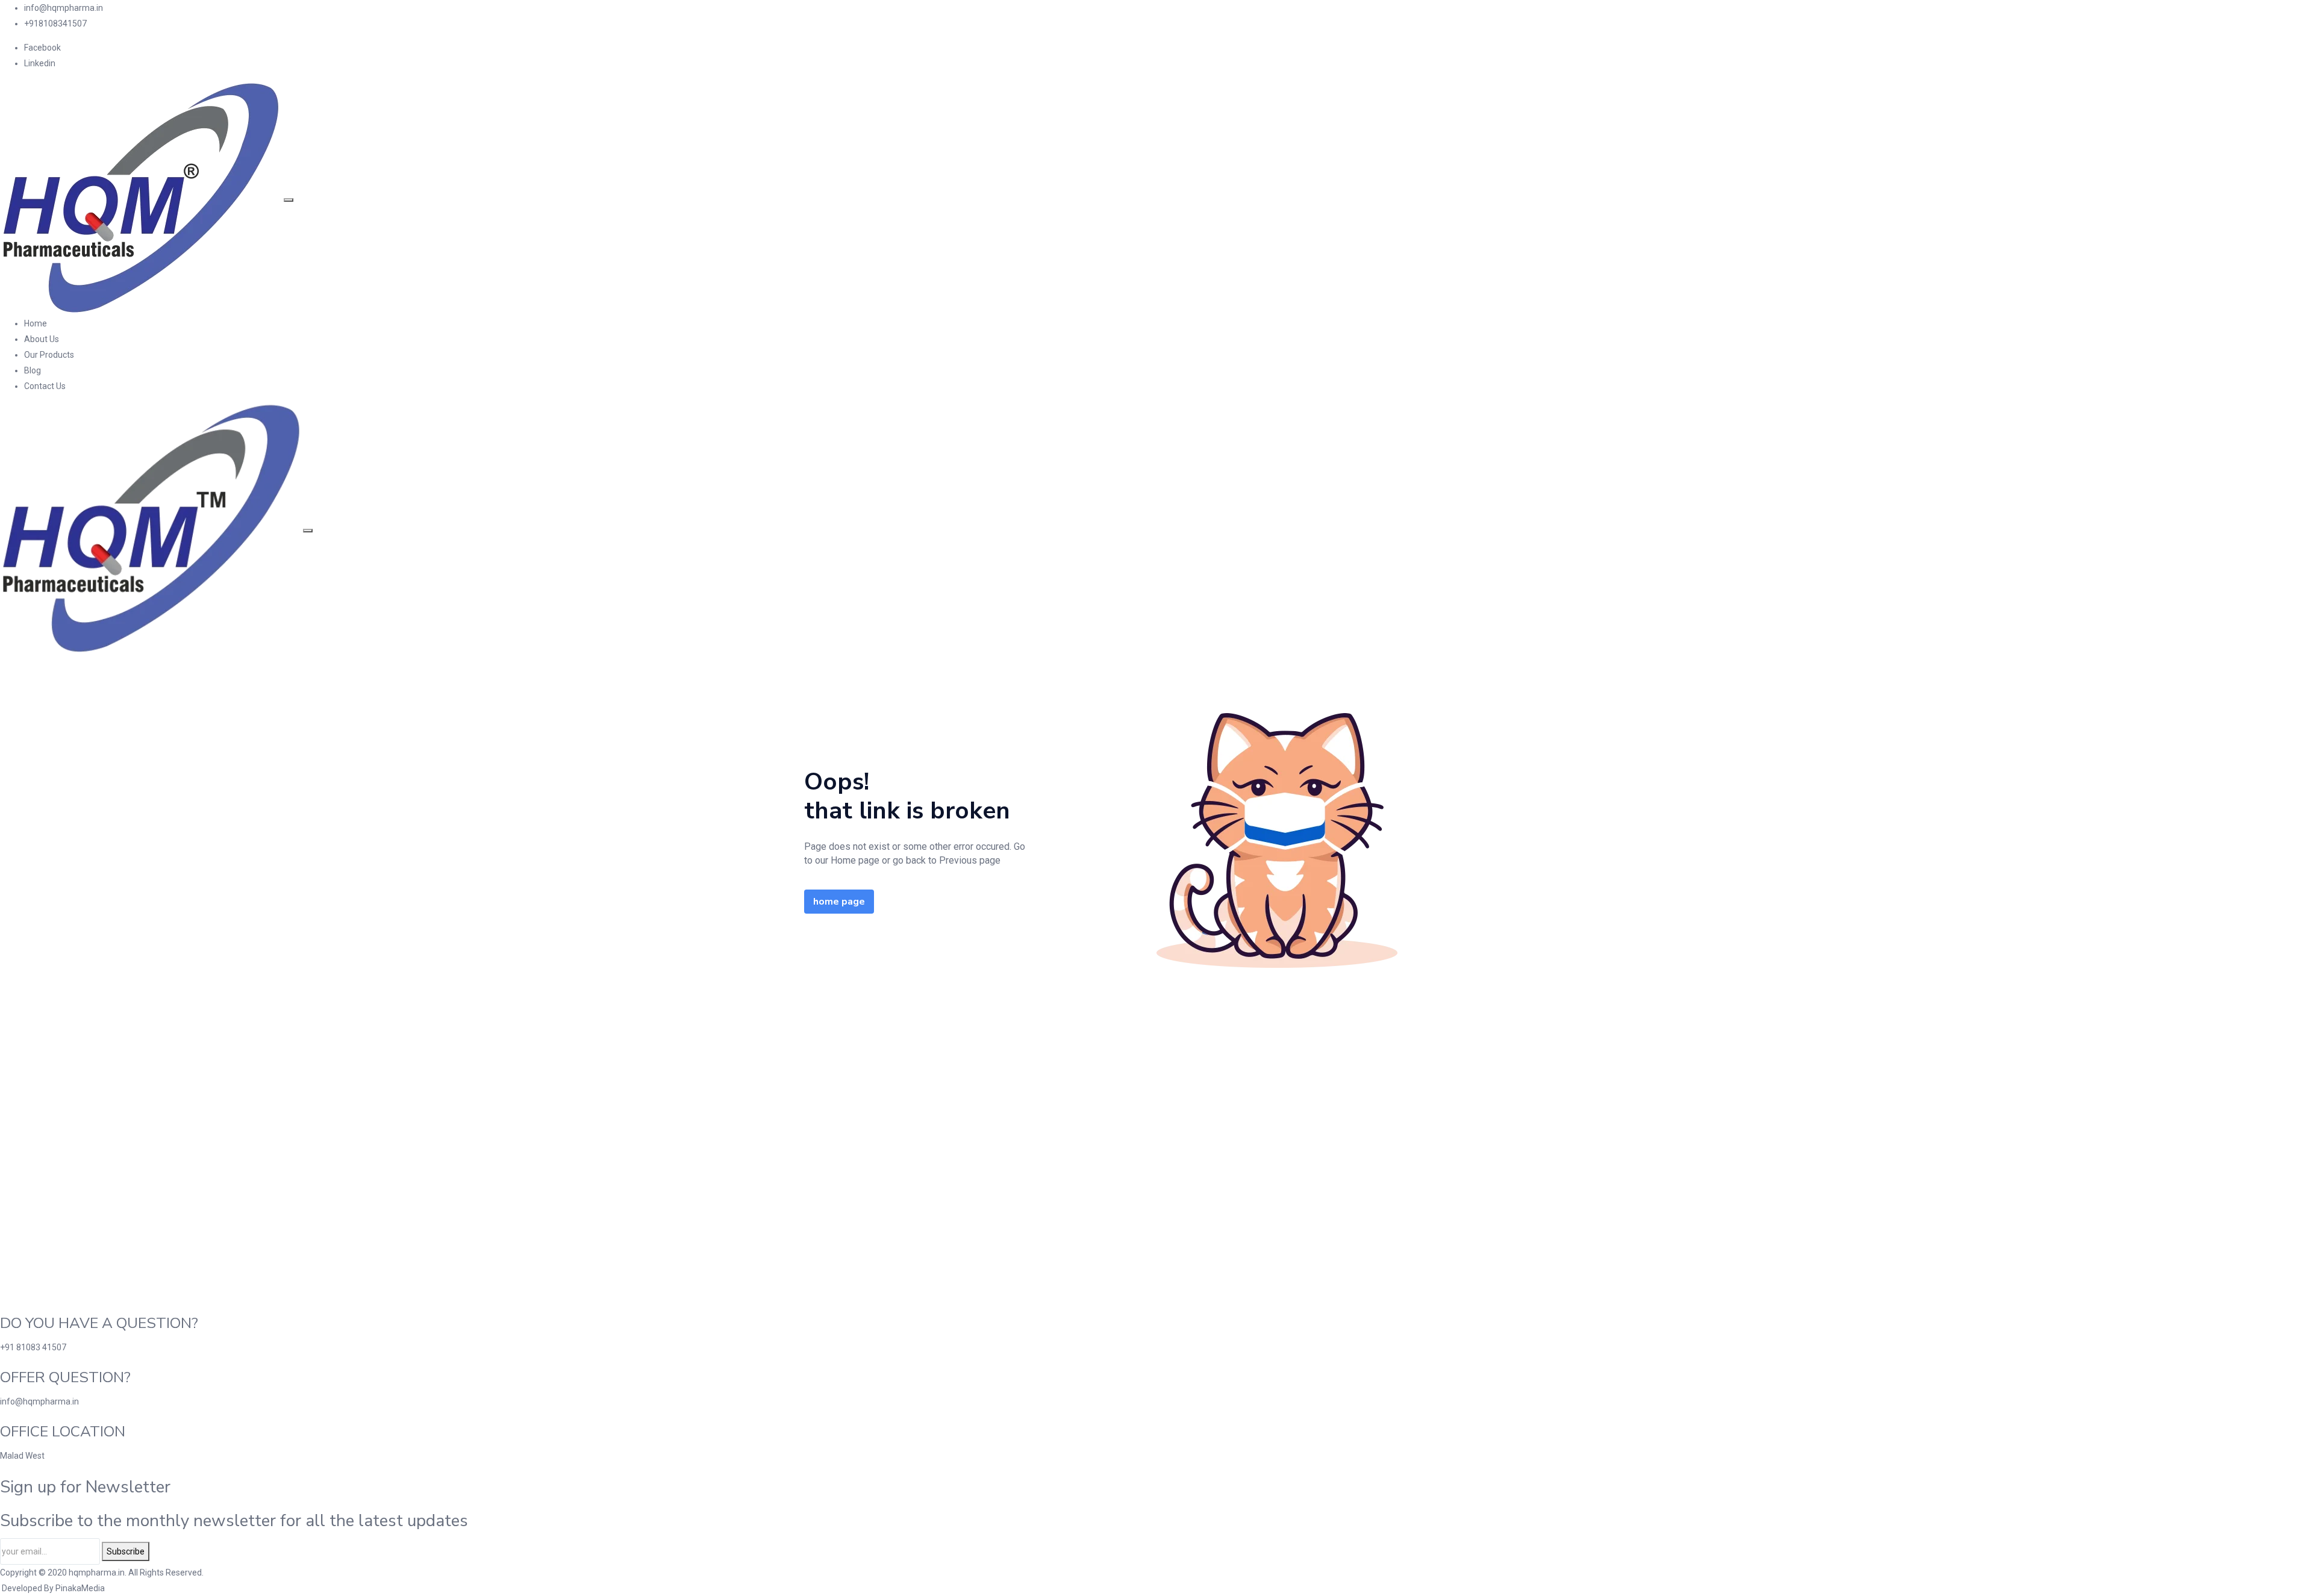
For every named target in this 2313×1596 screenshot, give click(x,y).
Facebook (42, 48)
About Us (42, 339)
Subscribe (126, 1551)
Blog (33, 370)
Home (36, 323)
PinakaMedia (80, 1588)
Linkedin (40, 63)
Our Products (49, 355)
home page (839, 902)
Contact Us (45, 386)
